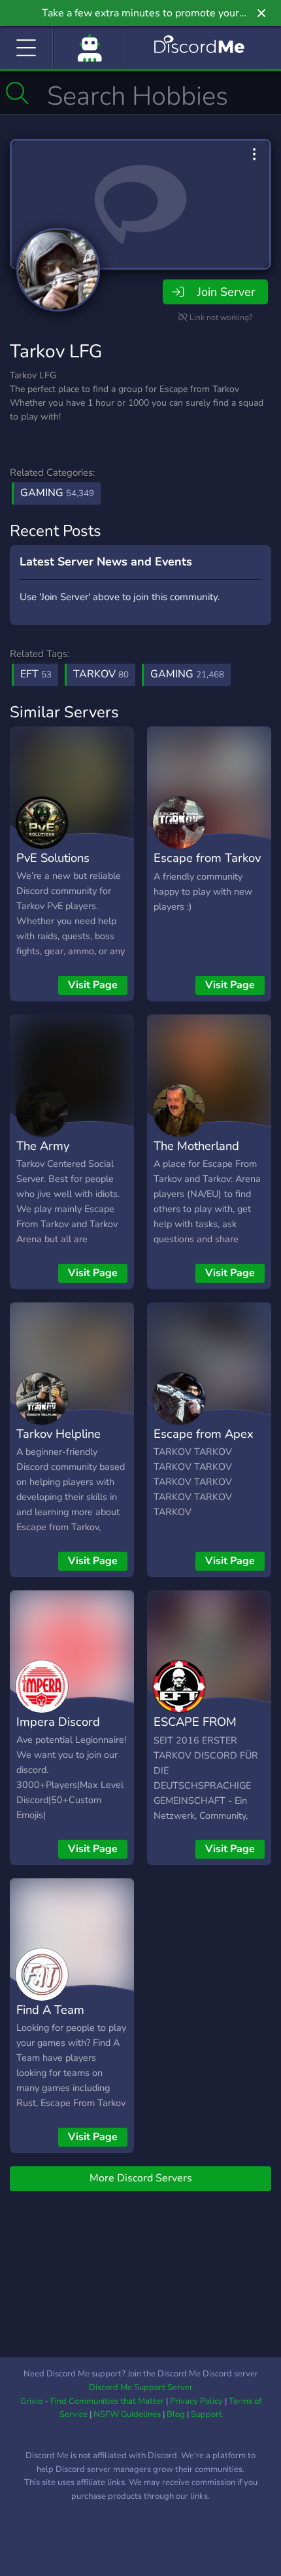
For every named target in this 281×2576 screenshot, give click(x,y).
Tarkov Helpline (58, 1434)
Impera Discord (58, 1722)
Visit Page (93, 985)
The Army (43, 1146)
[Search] (17, 93)
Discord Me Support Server (141, 2388)
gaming (187, 674)
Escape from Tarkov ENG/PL (207, 867)
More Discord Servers (141, 2178)
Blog (176, 2414)
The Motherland (196, 1146)
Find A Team (50, 2010)
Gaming (57, 493)
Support (207, 2414)
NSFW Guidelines (127, 2414)
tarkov (101, 674)
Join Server (226, 292)
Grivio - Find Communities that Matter (92, 2401)
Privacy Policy (196, 2401)
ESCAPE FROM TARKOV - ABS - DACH (199, 1741)
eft (36, 674)
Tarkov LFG (56, 351)
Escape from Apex (204, 1434)
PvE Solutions (53, 858)
